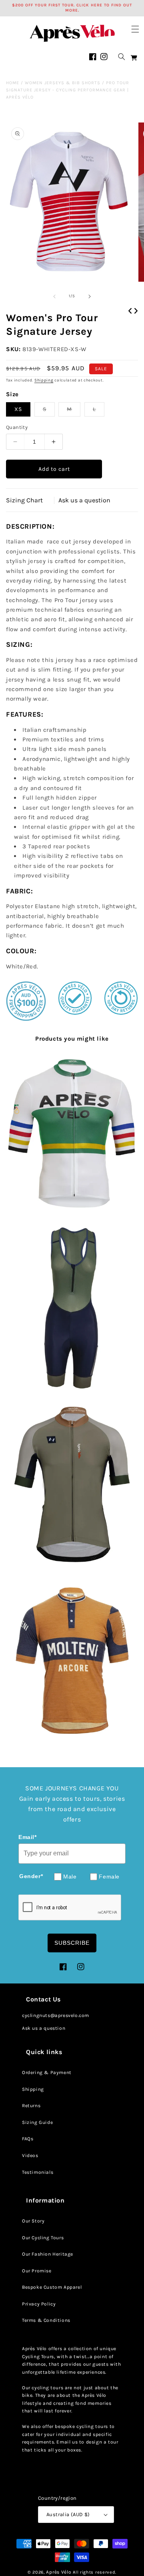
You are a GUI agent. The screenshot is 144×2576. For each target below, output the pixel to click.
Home (13, 83)
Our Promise (37, 2271)
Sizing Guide (37, 2122)
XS (18, 409)
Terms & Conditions (46, 2320)
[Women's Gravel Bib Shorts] (72, 1309)
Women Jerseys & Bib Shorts (63, 83)
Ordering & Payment (47, 2072)
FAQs (28, 2139)
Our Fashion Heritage (48, 2254)
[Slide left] (54, 296)
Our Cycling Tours (43, 2238)
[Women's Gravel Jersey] (72, 1485)
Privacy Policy (39, 2304)
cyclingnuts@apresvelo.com (56, 2015)
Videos (30, 2155)
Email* (28, 1837)
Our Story (33, 2221)
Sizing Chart (24, 500)
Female (109, 1877)
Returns (31, 2106)
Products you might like (72, 1039)
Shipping (44, 380)
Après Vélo (59, 2572)
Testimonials (38, 2172)
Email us (67, 2442)
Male (70, 1877)
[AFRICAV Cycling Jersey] (72, 1134)
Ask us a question (84, 500)
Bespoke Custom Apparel (52, 2287)
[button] (135, 29)
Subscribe (72, 1943)
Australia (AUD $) (68, 2514)
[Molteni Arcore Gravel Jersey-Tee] (72, 1660)
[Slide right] (90, 296)
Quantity (17, 427)
